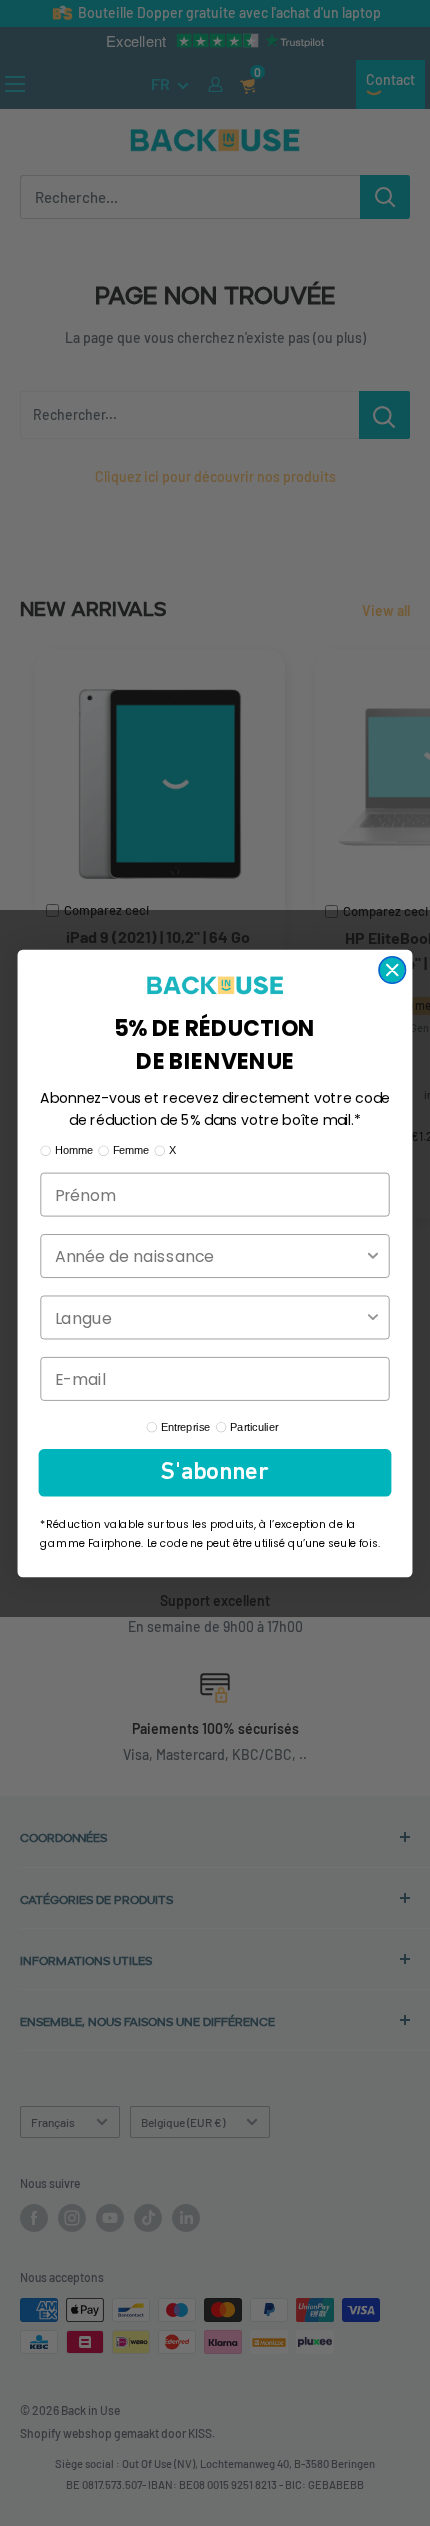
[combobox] (209, 1255)
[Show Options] (373, 1255)
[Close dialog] (392, 969)
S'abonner (214, 1472)
